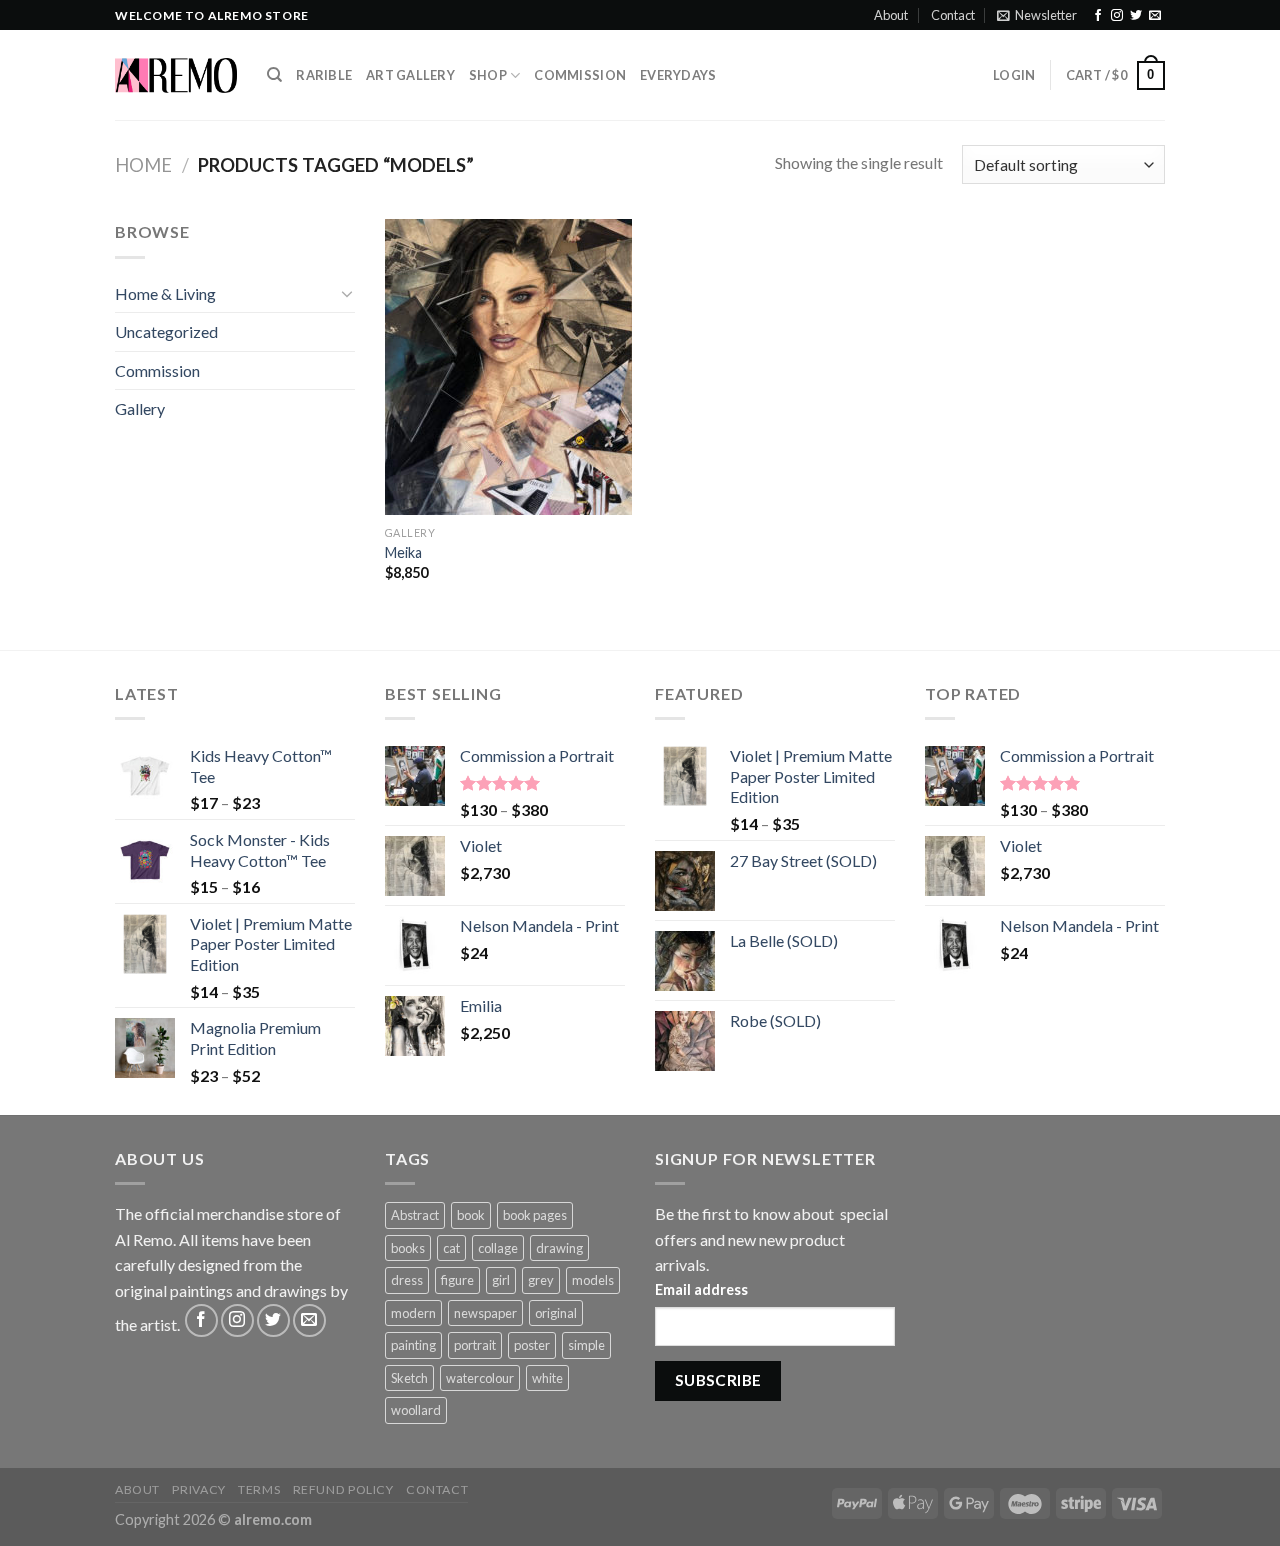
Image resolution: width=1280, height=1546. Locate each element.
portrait (475, 1345)
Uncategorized (166, 331)
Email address (701, 1289)
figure (457, 1280)
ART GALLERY (410, 75)
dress (407, 1280)
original (556, 1313)
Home (143, 165)
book (471, 1215)
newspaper (485, 1313)
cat (451, 1248)
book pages (535, 1215)
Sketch (409, 1378)
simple (586, 1345)
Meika (403, 552)
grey (541, 1280)
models (593, 1280)
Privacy (198, 1489)
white (547, 1378)
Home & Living (165, 293)
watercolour (480, 1378)
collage (498, 1248)
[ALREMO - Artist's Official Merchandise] (176, 75)
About (891, 15)
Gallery (140, 408)
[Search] (274, 75)
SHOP (488, 75)
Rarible (324, 75)
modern (413, 1313)
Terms (259, 1489)
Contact (953, 15)
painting (413, 1345)
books (408, 1248)
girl (501, 1280)
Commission (580, 75)
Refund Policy (343, 1489)
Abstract (415, 1215)
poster (532, 1345)
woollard (416, 1410)
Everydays (678, 75)
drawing (559, 1248)
